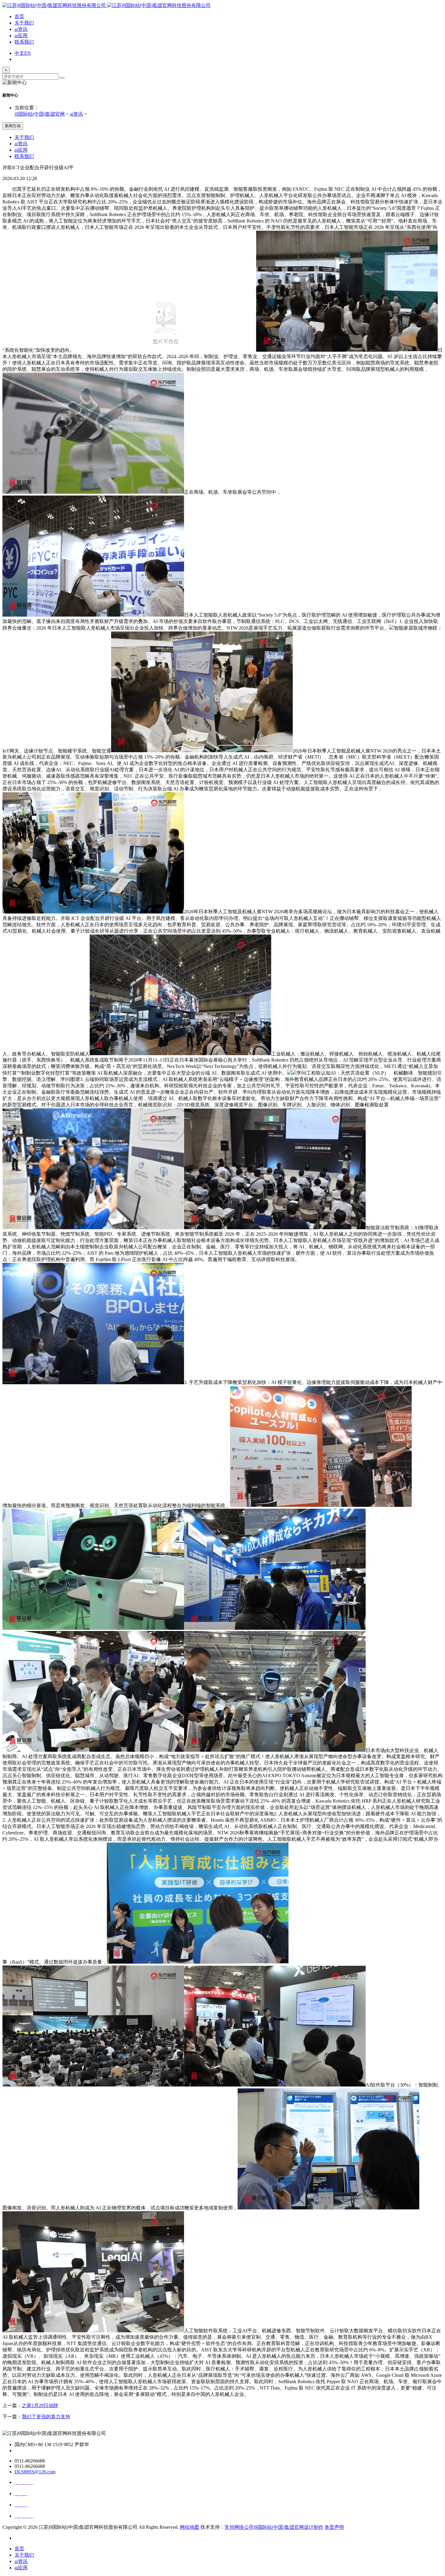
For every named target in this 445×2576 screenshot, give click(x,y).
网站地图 (190, 2527)
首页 (19, 16)
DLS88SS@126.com (35, 2472)
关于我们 (24, 23)
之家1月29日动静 (40, 2405)
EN (28, 53)
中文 (19, 53)
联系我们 (24, 42)
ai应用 (21, 36)
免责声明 (334, 2527)
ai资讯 (21, 29)
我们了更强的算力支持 (46, 2417)
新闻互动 (13, 126)
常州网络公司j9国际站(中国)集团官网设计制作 (274, 2527)
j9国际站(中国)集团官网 (40, 114)
